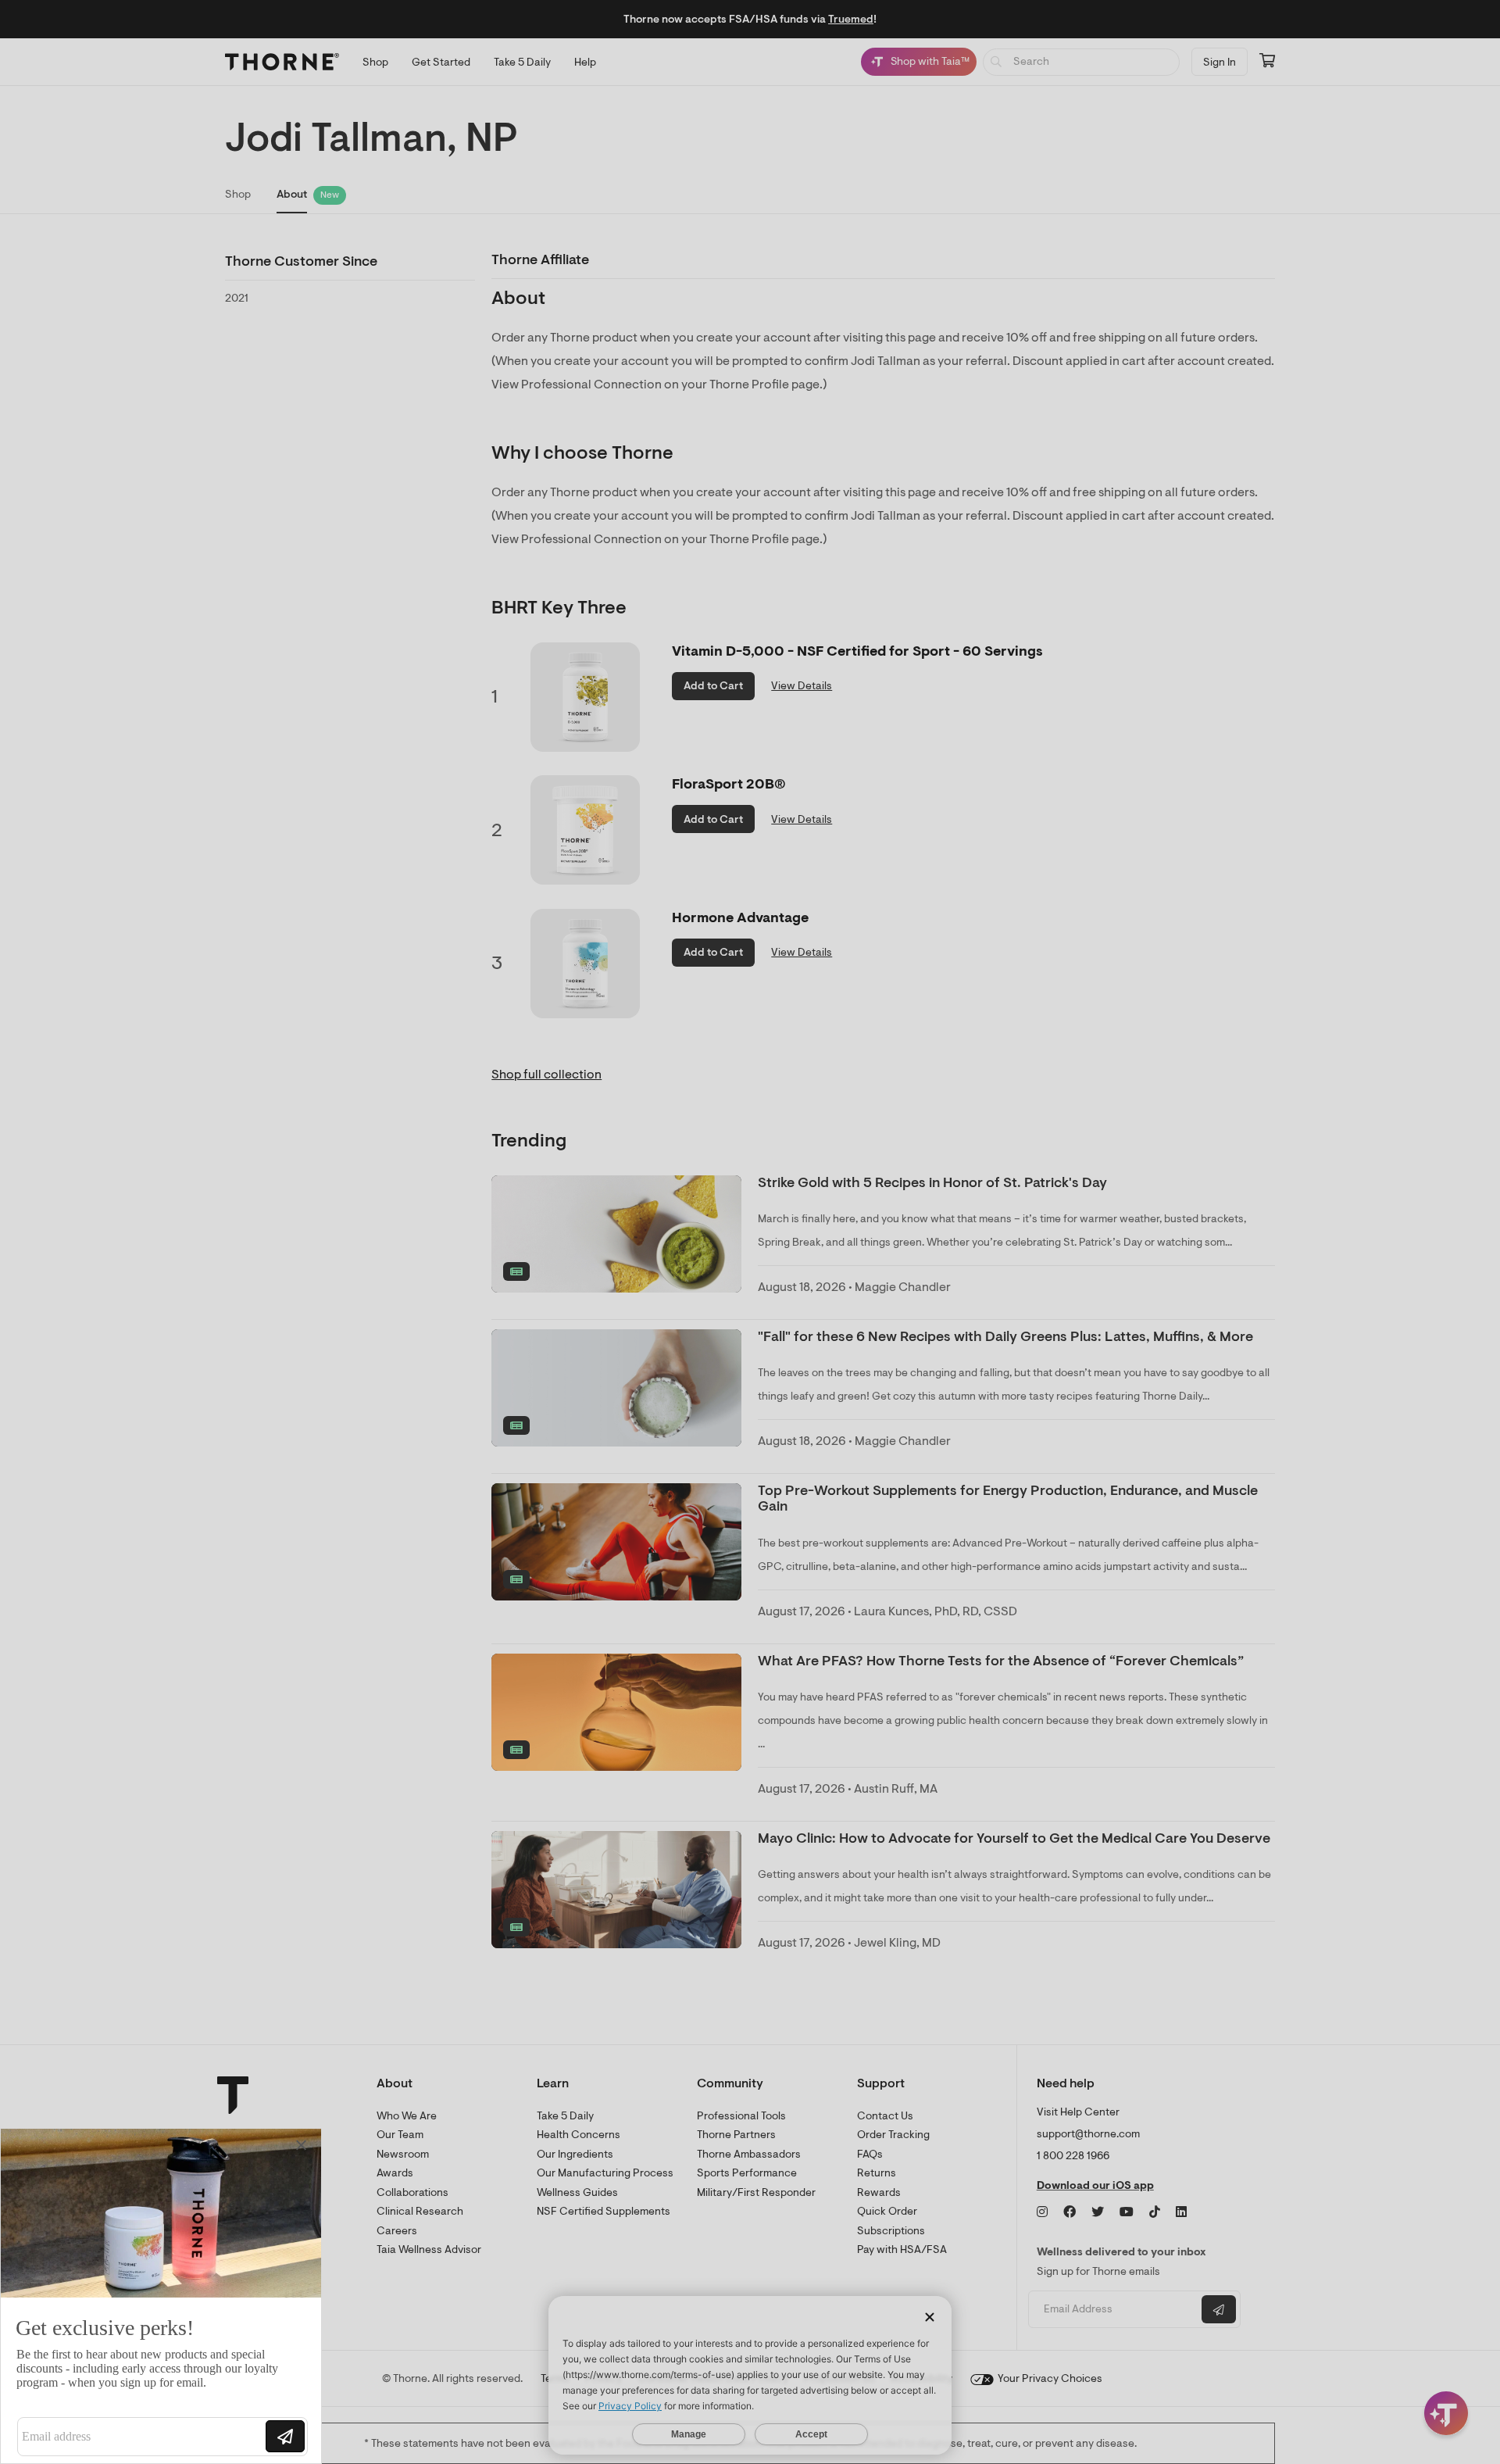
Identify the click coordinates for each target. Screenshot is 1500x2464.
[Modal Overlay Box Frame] (161, 2296)
